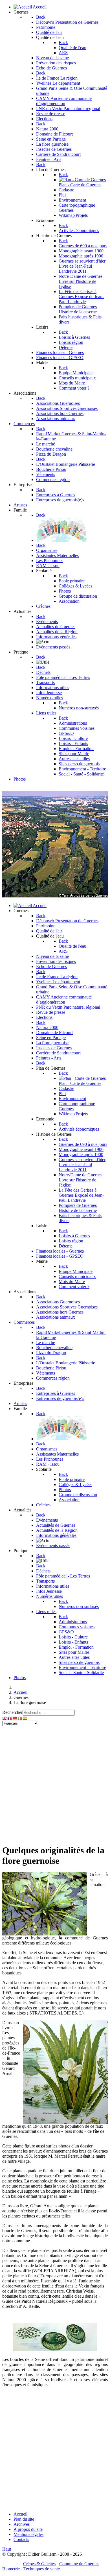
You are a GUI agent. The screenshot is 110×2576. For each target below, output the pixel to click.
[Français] (10, 1718)
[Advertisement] (55, 1784)
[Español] (25, 1718)
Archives (22, 2524)
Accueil (20, 2514)
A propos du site (28, 2529)
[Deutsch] (15, 1718)
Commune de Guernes (79, 2564)
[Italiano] (20, 1718)
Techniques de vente (42, 2569)
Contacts (21, 2539)
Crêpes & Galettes (39, 2564)
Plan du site (24, 2519)
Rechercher (12, 1712)
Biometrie (11, 2569)
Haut (7, 2549)
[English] (5, 1718)
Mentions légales (28, 2534)
